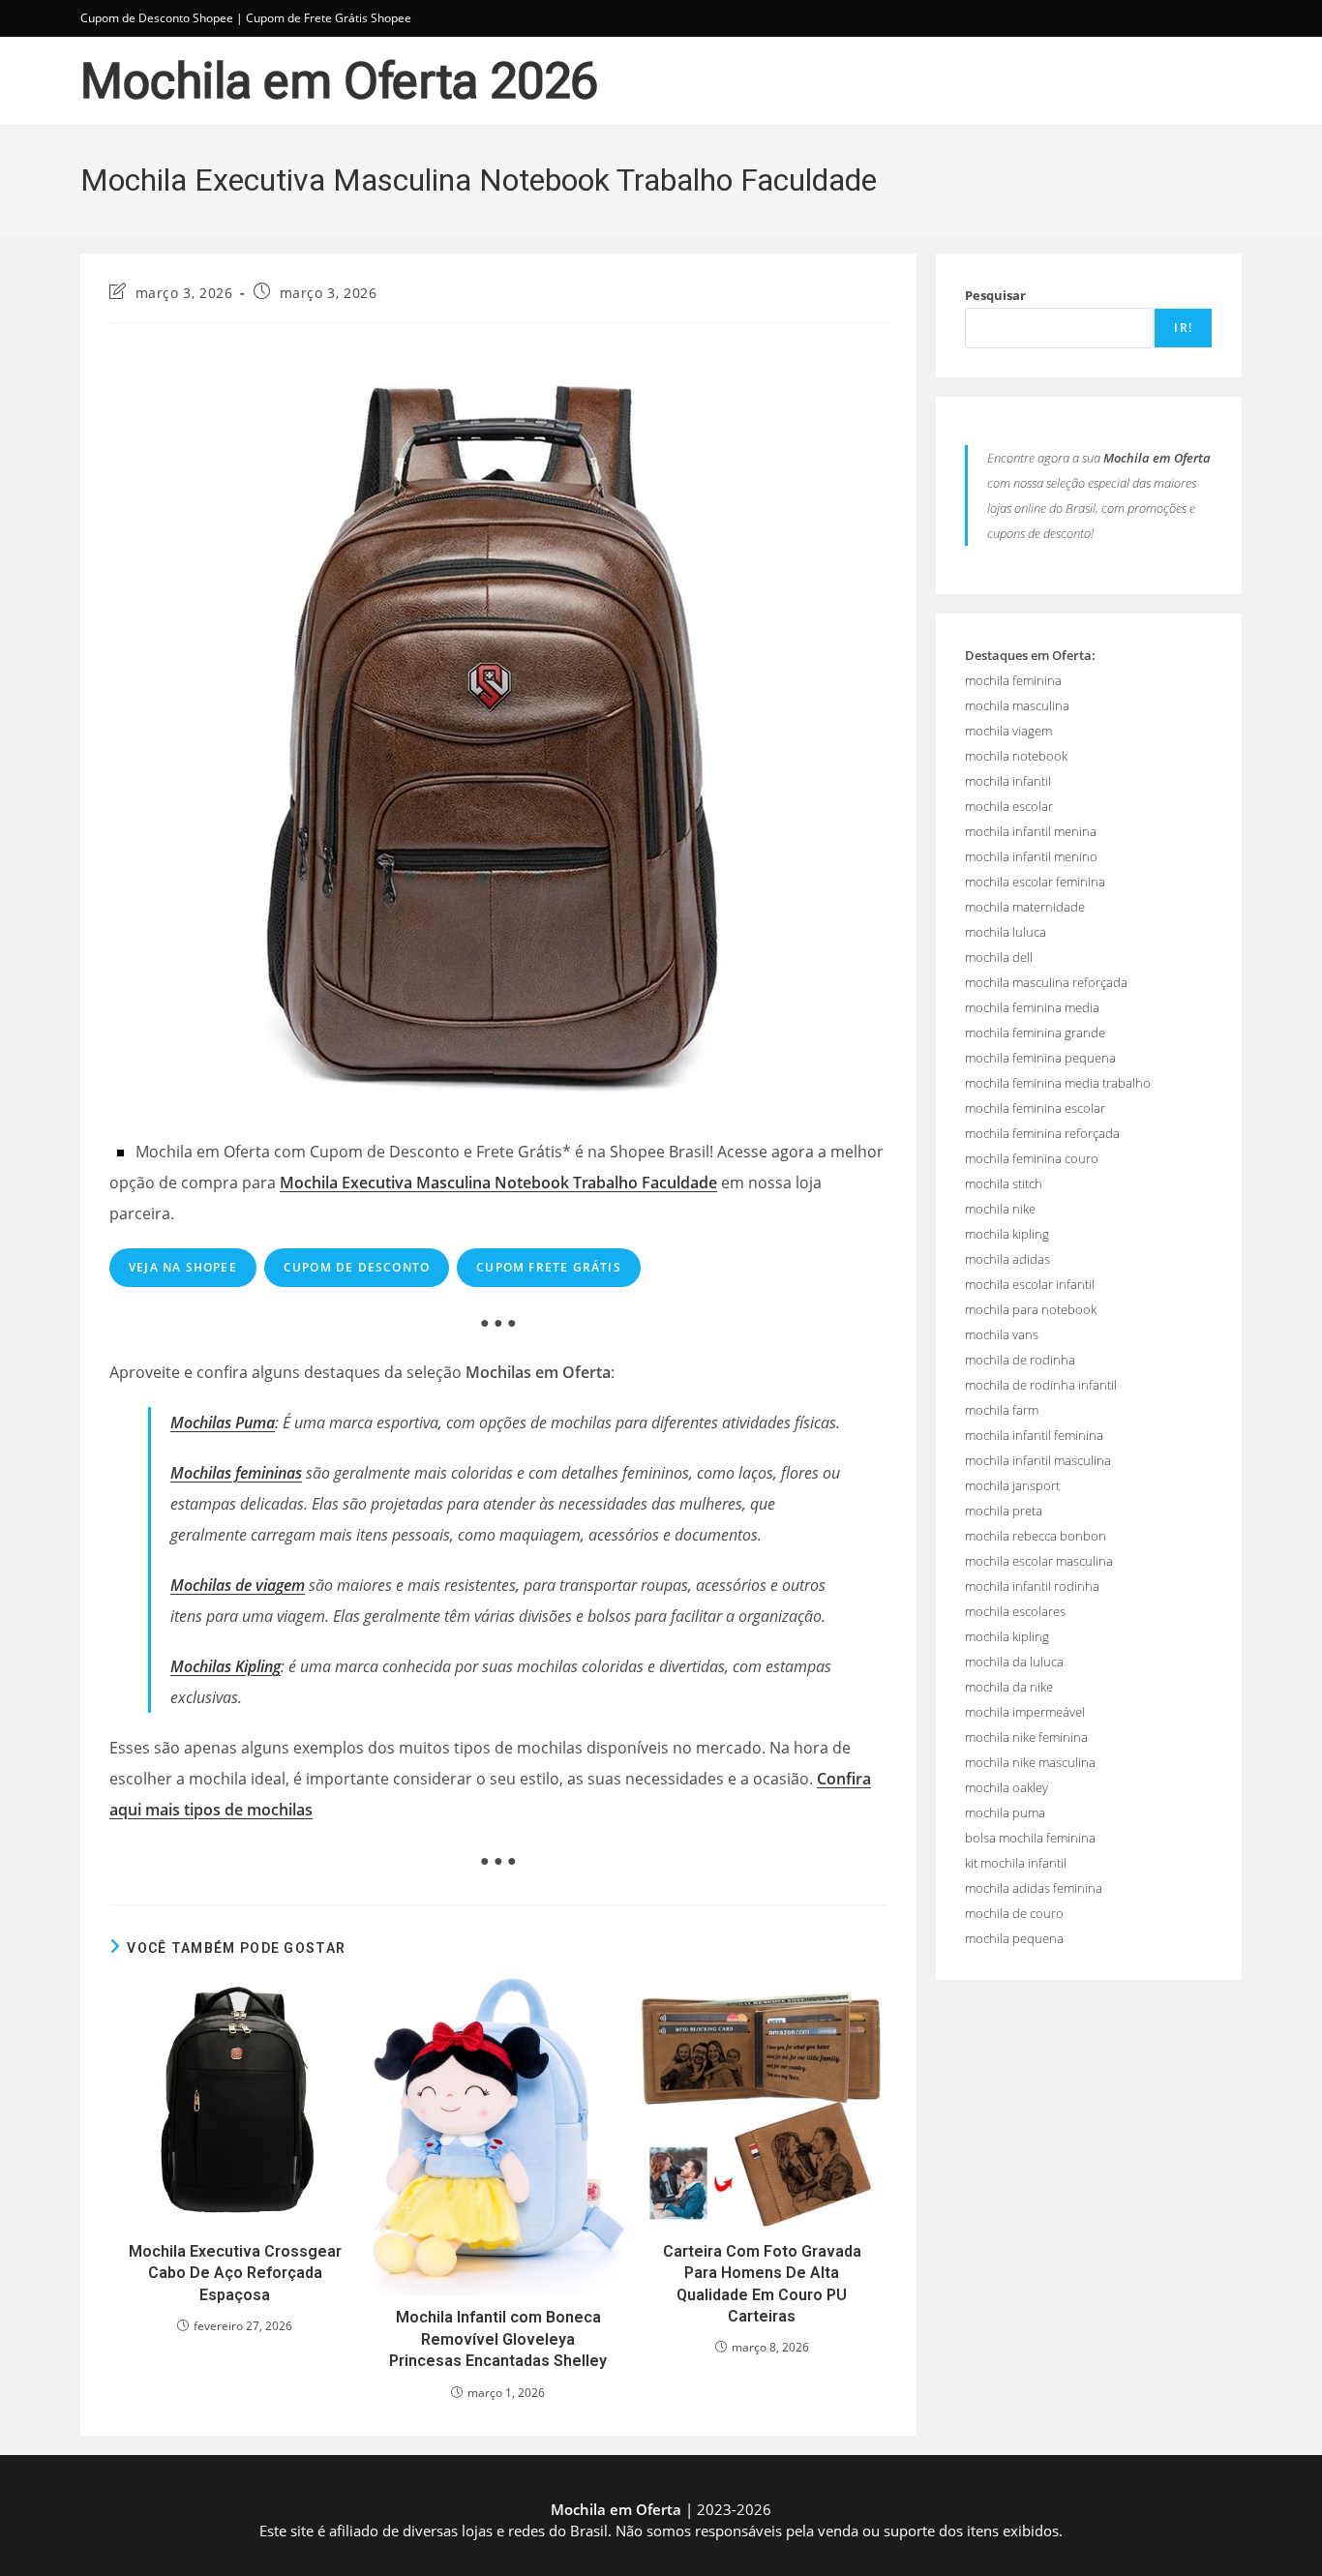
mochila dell (999, 957)
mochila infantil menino (1031, 856)
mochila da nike (1009, 1687)
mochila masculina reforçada (1046, 982)
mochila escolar (1009, 806)
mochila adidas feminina (1034, 1888)
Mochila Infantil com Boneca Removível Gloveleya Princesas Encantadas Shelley (498, 2339)
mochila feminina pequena (1040, 1058)
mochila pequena (1014, 1938)
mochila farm (1002, 1410)
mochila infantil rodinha (1032, 1586)
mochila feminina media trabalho (1058, 1083)
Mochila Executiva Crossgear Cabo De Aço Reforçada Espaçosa (235, 2273)
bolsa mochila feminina (1030, 1838)
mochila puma (1005, 1812)
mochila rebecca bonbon (1036, 1536)
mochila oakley (1007, 1787)
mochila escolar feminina (1035, 882)
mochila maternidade (1025, 907)
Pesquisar (995, 295)
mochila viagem (1008, 731)
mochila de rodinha (1020, 1360)
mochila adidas (1007, 1259)
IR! (1183, 328)
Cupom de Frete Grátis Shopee (329, 18)
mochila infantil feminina (1034, 1435)
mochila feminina (1013, 680)
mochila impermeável (1025, 1712)
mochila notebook (1016, 756)
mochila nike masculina (1030, 1762)
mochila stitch (1004, 1183)
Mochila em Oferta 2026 (339, 81)
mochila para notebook (1031, 1309)
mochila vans (1002, 1334)
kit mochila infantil (1016, 1863)
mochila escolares (1015, 1611)
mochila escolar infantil (1030, 1284)
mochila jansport (1012, 1485)
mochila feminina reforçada (1042, 1133)
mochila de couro (1014, 1913)
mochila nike (1000, 1209)
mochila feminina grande (1035, 1033)
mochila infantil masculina (1038, 1460)
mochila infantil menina (1031, 831)
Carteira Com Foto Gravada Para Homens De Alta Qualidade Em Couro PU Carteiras (762, 2284)
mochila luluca (1006, 932)
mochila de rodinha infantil (1041, 1385)
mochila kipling (1007, 1234)
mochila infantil (1008, 781)
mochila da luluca (1014, 1662)
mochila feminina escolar (1035, 1108)
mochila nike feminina (1026, 1737)
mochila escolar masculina (1039, 1561)
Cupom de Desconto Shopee (157, 18)
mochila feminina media (1032, 1007)
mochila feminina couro (1032, 1158)
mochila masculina (1017, 705)
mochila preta (1004, 1511)
